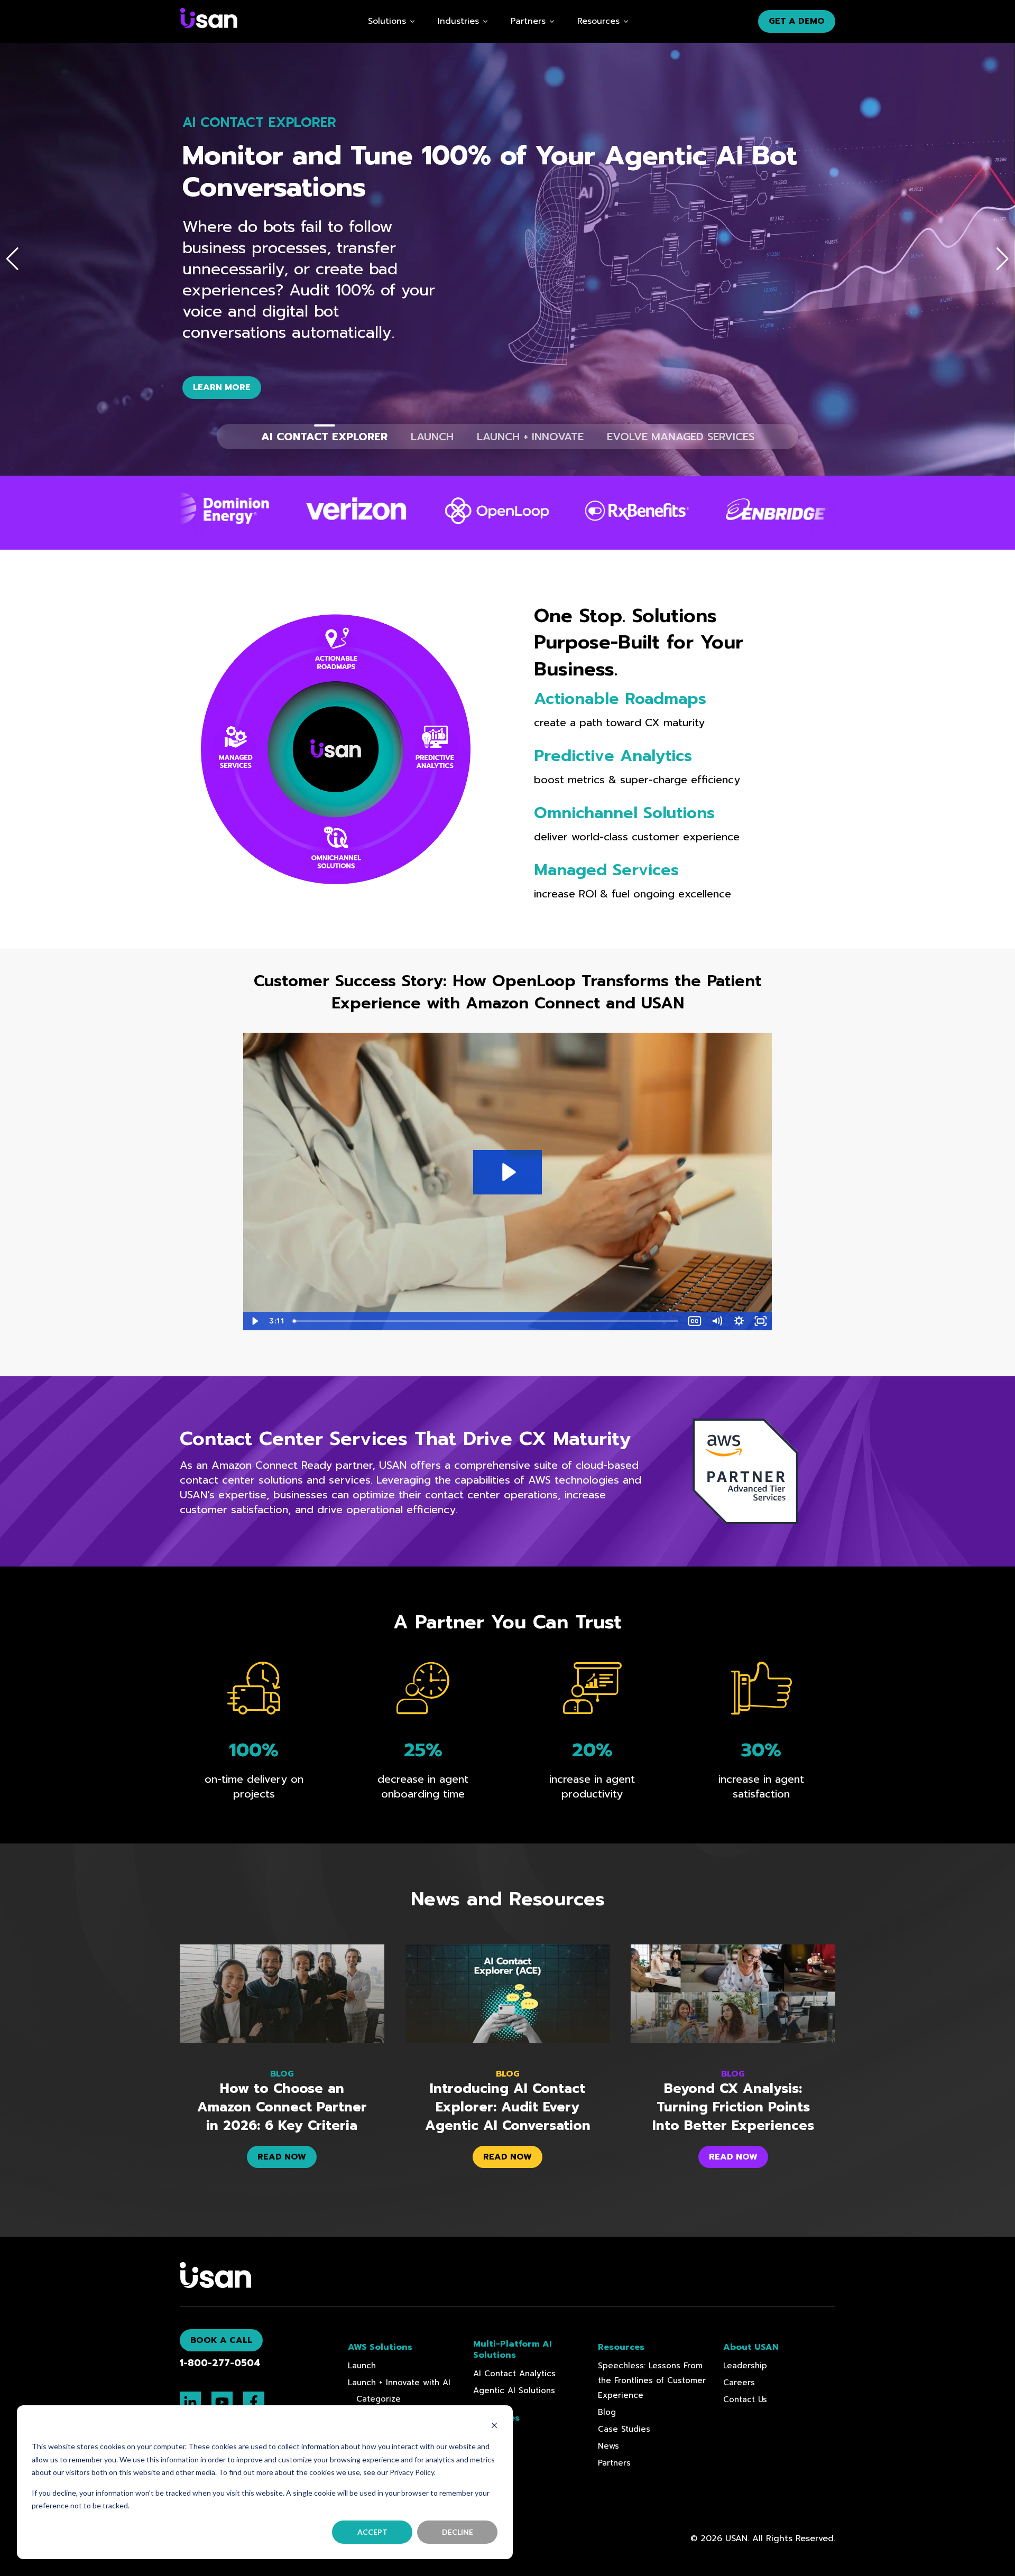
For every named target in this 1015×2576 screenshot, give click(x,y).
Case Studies (624, 2429)
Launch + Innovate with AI (399, 2383)
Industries (458, 21)
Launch (362, 2366)
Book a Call (221, 2340)
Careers (739, 2383)
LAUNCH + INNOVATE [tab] (530, 437)
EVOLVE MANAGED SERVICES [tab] (681, 437)
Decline (458, 2532)
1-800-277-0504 (220, 2363)
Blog (607, 2412)
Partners (614, 2463)
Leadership (745, 2366)
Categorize (379, 2399)
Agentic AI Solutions (514, 2390)
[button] (12, 259)
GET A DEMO (797, 21)
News (608, 2446)
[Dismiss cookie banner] (494, 2427)
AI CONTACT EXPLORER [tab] (324, 437)
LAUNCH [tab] (432, 437)
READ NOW (282, 2157)
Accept (372, 2532)
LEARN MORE (222, 387)
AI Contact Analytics (514, 2374)
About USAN (751, 2347)
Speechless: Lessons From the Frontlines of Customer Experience (652, 2380)
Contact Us (745, 2399)
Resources (598, 21)
